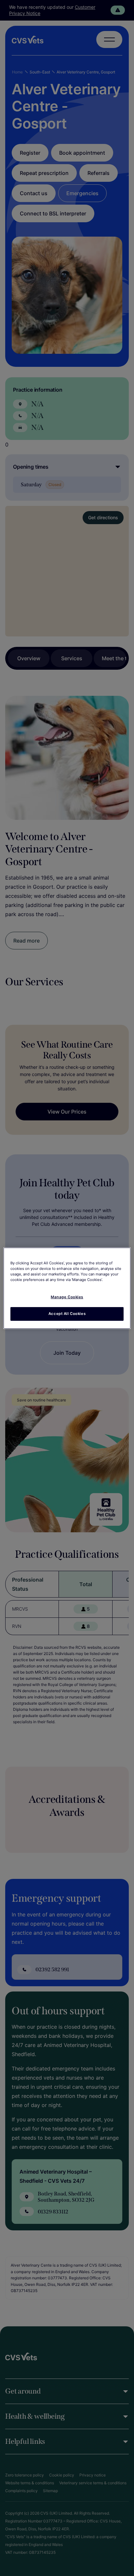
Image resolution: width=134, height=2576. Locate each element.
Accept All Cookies (67, 1314)
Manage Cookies (67, 1297)
